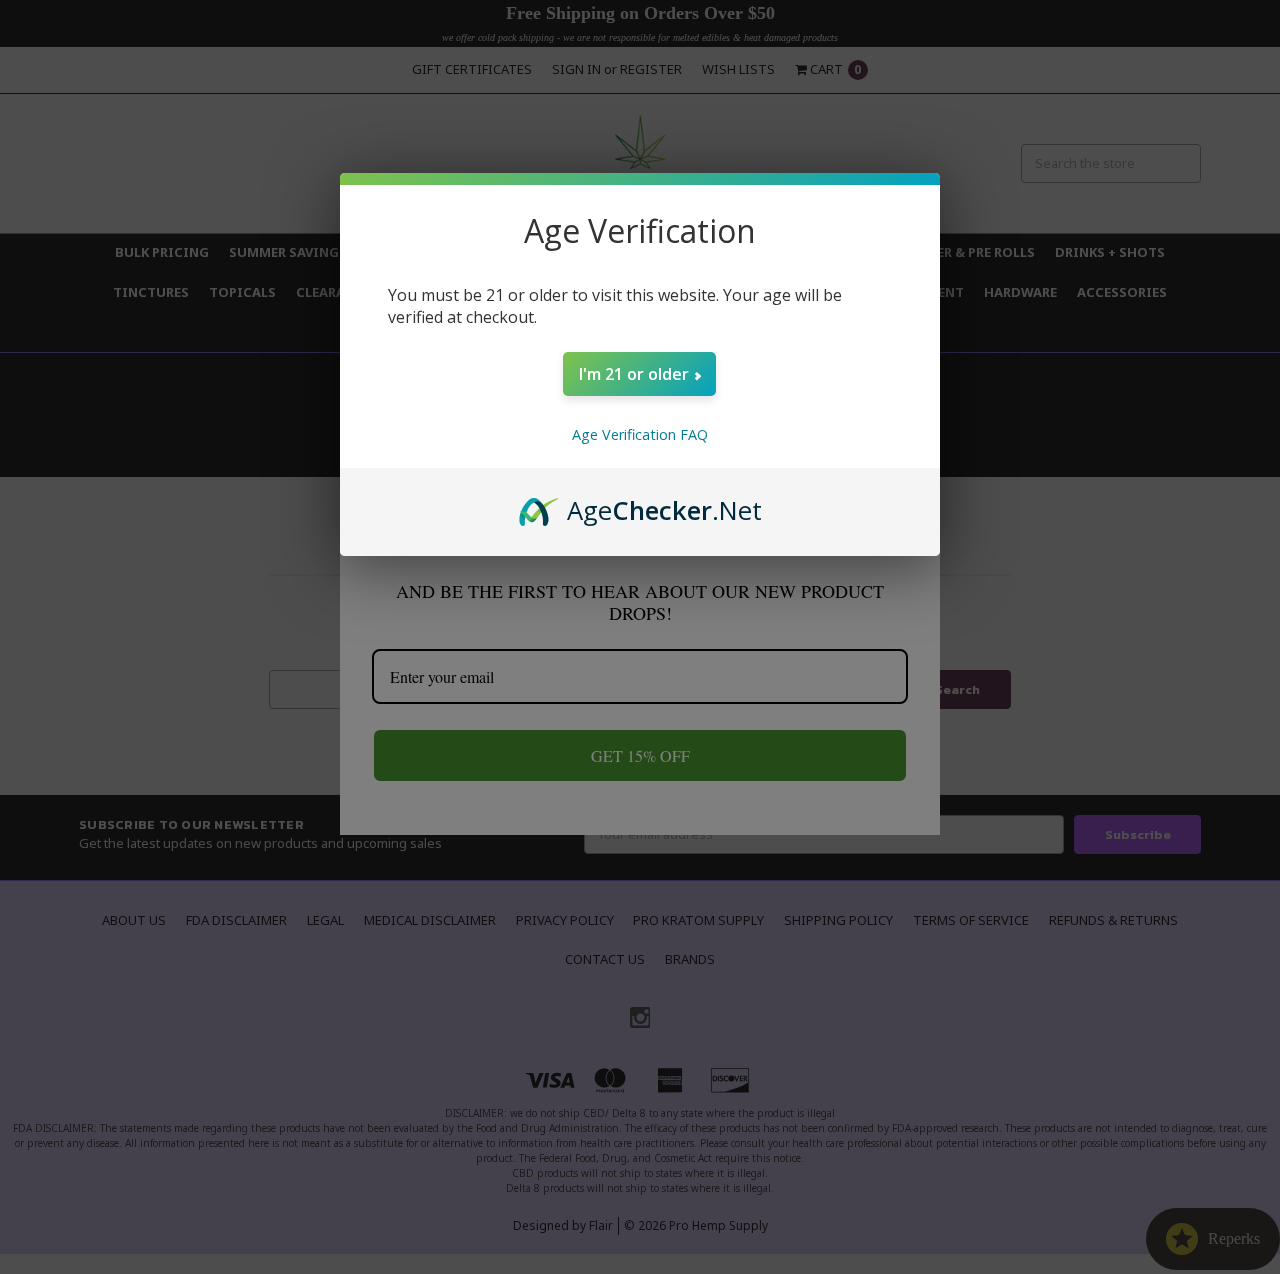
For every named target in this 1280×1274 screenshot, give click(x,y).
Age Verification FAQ (640, 434)
